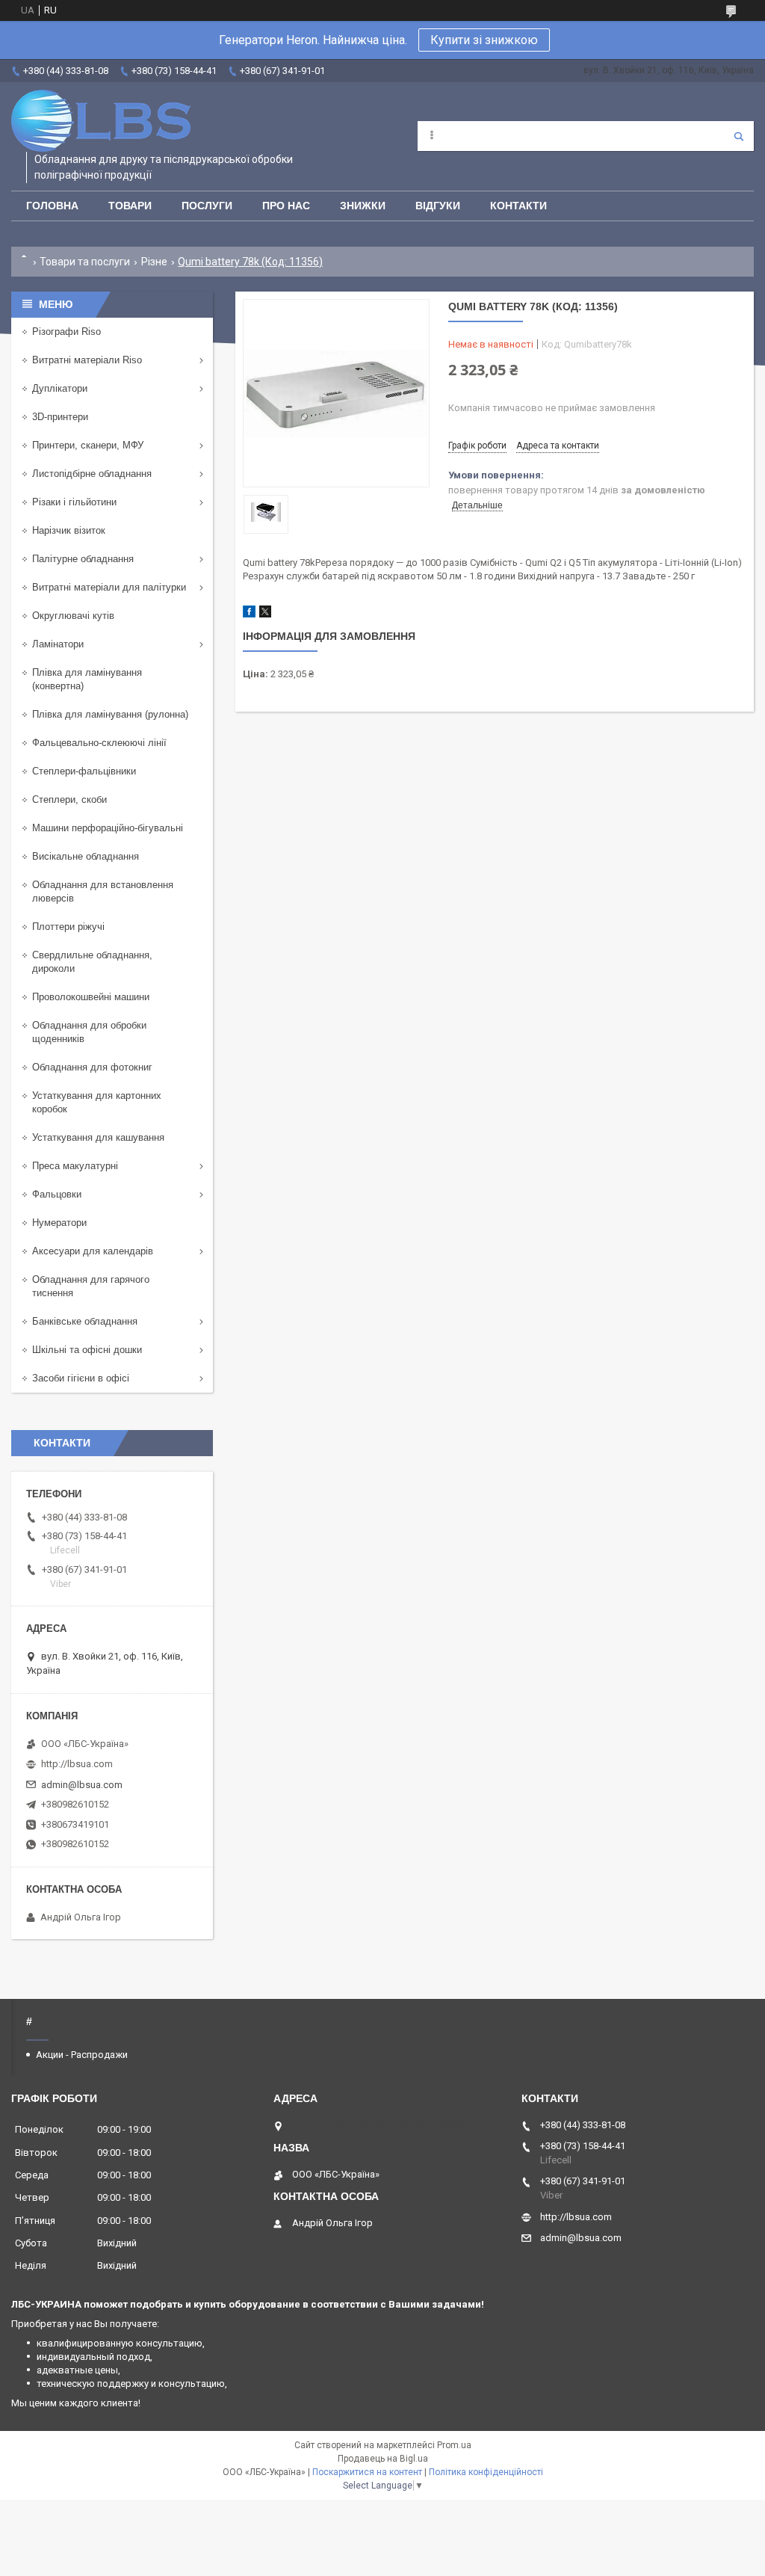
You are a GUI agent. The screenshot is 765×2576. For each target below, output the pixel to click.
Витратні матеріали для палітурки (109, 587)
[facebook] (249, 614)
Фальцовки (57, 1194)
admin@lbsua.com (82, 1785)
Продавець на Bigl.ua (383, 2459)
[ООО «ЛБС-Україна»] (101, 121)
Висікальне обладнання (86, 856)
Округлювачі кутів (73, 616)
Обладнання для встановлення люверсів (103, 891)
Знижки (363, 206)
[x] (265, 614)
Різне (154, 262)
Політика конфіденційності (486, 2472)
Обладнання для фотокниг (92, 1067)
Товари (130, 206)
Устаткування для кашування (98, 1137)
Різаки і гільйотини (74, 502)
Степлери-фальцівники (84, 771)
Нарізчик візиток (69, 530)
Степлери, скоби (69, 799)
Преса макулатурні (75, 1166)
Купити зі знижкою (484, 40)
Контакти (518, 206)
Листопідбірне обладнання (92, 474)
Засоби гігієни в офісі (81, 1378)
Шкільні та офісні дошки (87, 1350)
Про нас (286, 206)
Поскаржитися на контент (367, 2472)
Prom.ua (454, 2445)
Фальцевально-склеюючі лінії (99, 743)
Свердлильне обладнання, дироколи (92, 962)
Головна (52, 206)
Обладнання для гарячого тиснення (91, 1286)
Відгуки (438, 206)
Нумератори (59, 1223)
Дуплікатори (60, 388)
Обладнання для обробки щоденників (89, 1032)
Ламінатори (58, 644)
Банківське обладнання (85, 1321)
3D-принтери (60, 417)
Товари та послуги (85, 262)
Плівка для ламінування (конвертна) (87, 679)
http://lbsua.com (77, 1764)
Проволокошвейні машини (91, 997)
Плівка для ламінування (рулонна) (110, 714)
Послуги (207, 206)
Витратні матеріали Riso (87, 360)
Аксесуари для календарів (93, 1251)
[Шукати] (739, 136)
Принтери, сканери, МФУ (88, 445)
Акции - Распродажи (82, 2055)
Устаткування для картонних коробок (97, 1102)
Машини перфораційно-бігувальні (108, 828)
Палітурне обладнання (83, 559)
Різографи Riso (66, 332)
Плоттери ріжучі (68, 927)
